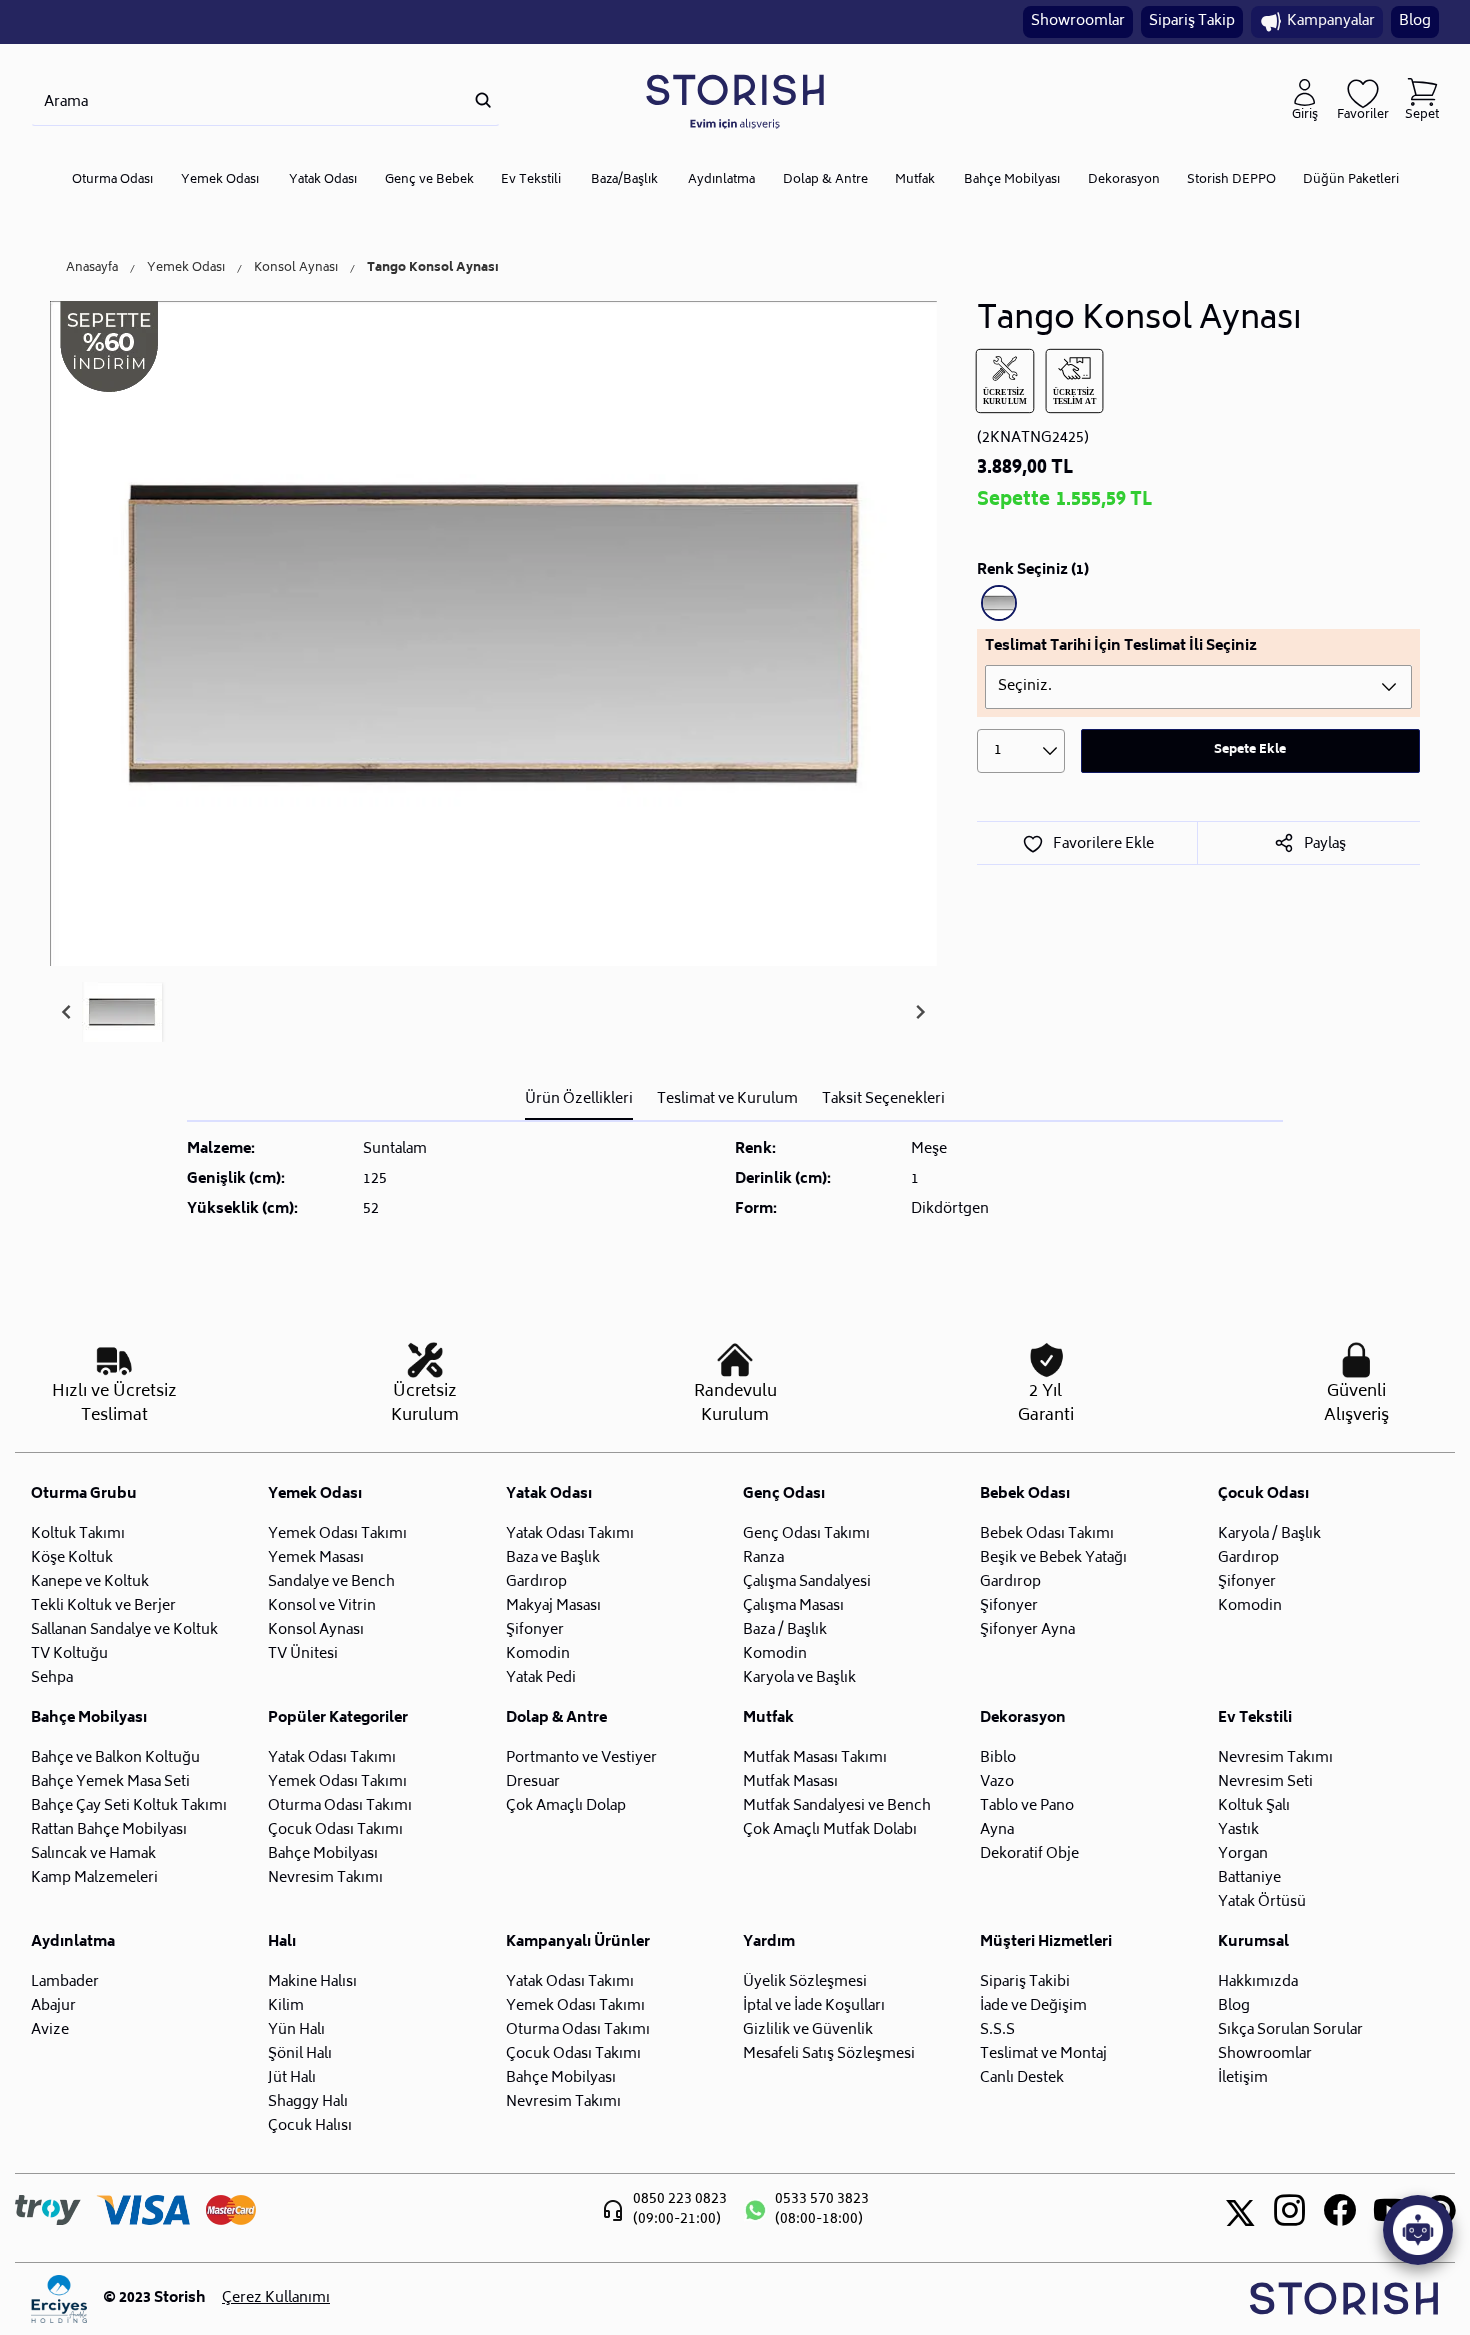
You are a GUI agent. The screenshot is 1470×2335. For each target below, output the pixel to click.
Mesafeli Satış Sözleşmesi (829, 2054)
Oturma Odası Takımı (340, 1806)
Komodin (538, 1654)
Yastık (1238, 1830)
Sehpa (52, 1678)
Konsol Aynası (296, 269)
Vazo (997, 1782)
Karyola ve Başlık (799, 1678)
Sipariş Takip (1192, 21)
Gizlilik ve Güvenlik (808, 2030)
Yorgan (1243, 1854)
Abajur (53, 2006)
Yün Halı (296, 2030)
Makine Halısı (312, 1982)
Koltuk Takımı (78, 1534)
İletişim (1243, 2078)
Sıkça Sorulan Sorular (1290, 2030)
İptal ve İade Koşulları (814, 2006)
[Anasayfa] (735, 100)
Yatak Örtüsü (1262, 1902)
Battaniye (1249, 1878)
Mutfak (915, 180)
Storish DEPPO (1231, 180)
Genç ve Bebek (429, 180)
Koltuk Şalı (1254, 1806)
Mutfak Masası (790, 1782)
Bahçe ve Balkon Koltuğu (115, 1758)
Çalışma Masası (793, 1606)
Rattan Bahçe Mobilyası (109, 1830)
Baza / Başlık (785, 1630)
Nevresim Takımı (325, 1878)
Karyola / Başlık (1269, 1534)
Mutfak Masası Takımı (815, 1758)
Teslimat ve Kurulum (727, 1099)
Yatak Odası (323, 180)
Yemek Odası (220, 180)
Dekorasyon (1124, 180)
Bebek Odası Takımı (1047, 1534)
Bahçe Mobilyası (1012, 180)
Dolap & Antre (825, 180)
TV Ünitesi (303, 1654)
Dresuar (533, 1782)
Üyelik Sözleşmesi (805, 1982)
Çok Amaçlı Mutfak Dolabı (830, 1830)
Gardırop (536, 1582)
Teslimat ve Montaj (1043, 2054)
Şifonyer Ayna (1027, 1630)
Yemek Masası (316, 1558)
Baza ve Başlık (553, 1558)
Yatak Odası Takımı (570, 1534)
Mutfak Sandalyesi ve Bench (837, 1806)
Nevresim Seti (1265, 1782)
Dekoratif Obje (1029, 1854)
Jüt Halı (292, 2078)
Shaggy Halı (308, 2102)
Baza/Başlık (624, 180)
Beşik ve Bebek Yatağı (1053, 1558)
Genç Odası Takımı (806, 1534)
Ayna (997, 1830)
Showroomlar (1078, 21)
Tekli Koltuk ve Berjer (103, 1606)
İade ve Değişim (1033, 2006)
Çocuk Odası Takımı (335, 1830)
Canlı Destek (1022, 2078)
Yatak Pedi (541, 1678)
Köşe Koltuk (72, 1558)
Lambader (65, 1982)
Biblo (998, 1758)
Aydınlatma (721, 180)
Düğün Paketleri (1351, 180)
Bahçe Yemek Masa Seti (110, 1782)
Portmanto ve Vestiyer (581, 1758)
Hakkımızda (1258, 1982)
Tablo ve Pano (1027, 1806)
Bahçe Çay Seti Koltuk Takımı (129, 1806)
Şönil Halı (300, 2054)
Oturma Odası (112, 180)
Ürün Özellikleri (579, 1099)
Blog (1415, 21)
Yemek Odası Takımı (337, 1534)
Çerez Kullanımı (276, 2299)
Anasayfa (92, 269)
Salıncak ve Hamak (93, 1854)
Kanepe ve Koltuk (90, 1582)
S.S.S (997, 2030)
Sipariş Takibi (1025, 1982)
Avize (50, 2030)
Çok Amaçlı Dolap (566, 1806)
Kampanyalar (1331, 21)
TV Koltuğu (69, 1654)
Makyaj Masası (553, 1606)
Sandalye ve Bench (331, 1582)
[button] (122, 1012)
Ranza (763, 1558)
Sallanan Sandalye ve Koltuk (124, 1630)
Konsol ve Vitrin (322, 1606)
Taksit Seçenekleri (883, 1099)
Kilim (286, 2006)
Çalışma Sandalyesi (807, 1582)
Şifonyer (535, 1630)
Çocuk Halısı (310, 2126)
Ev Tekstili (531, 180)
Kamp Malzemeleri (94, 1878)
